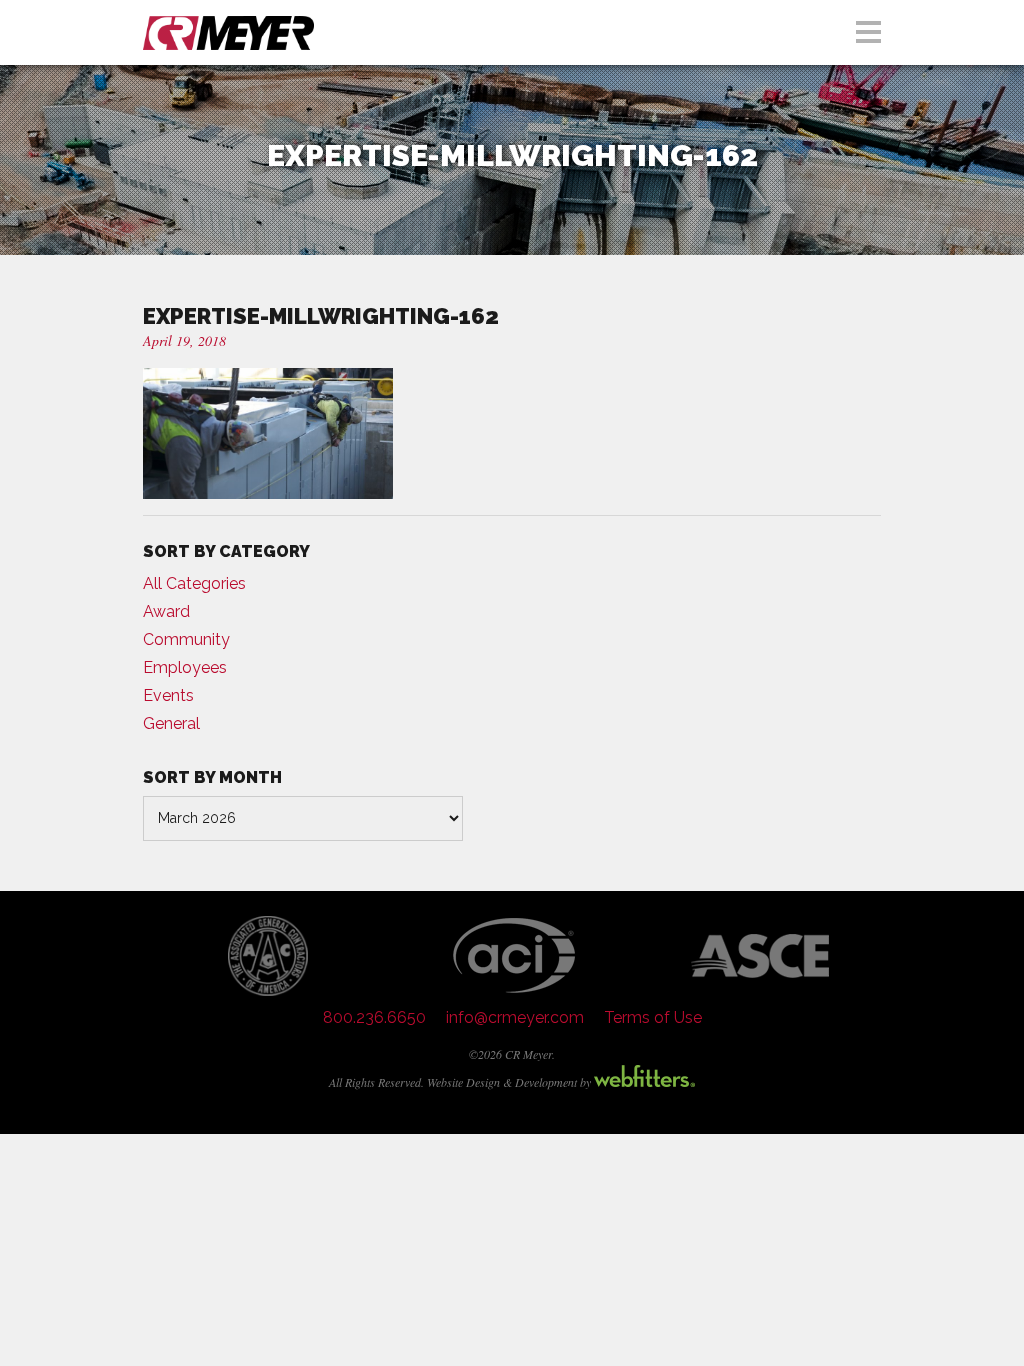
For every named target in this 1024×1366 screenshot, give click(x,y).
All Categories (194, 583)
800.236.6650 (374, 1017)
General (171, 723)
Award (166, 611)
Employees (185, 667)
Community (186, 639)
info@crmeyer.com (515, 1017)
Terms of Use (653, 1017)
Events (168, 695)
